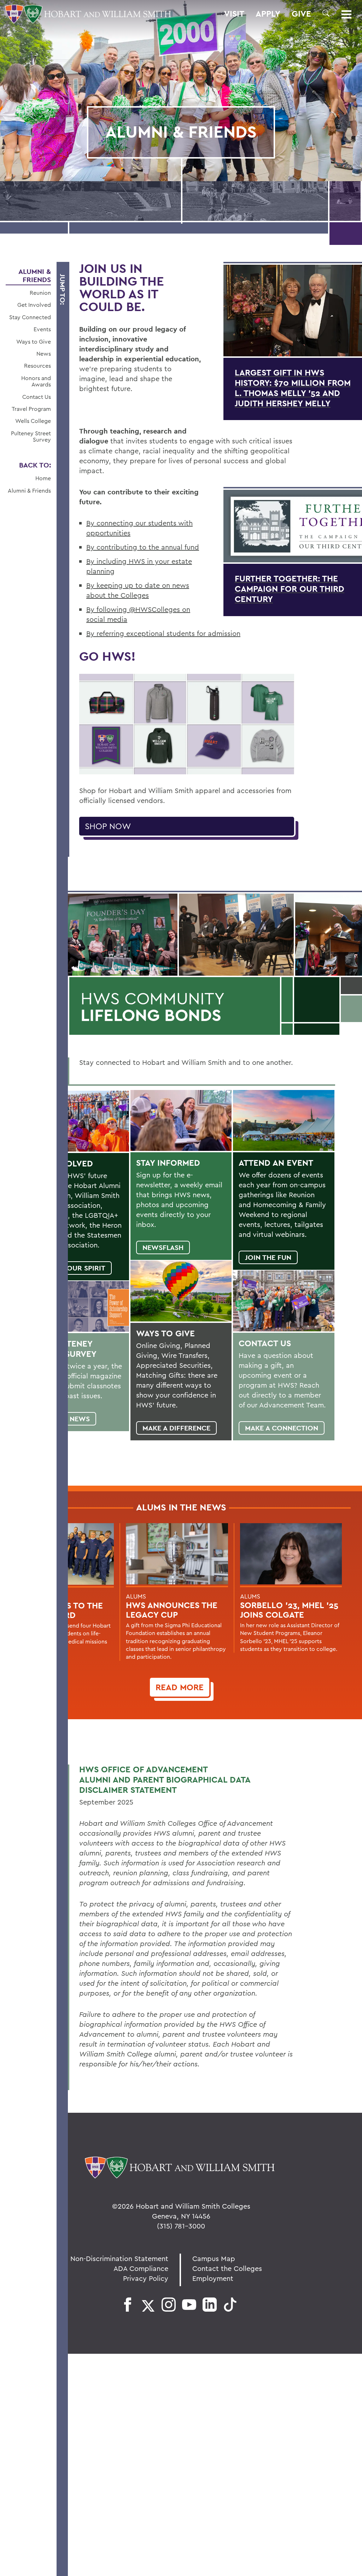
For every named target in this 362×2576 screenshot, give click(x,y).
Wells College (33, 421)
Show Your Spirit (72, 1268)
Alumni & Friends (35, 276)
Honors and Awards (36, 381)
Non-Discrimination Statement (119, 2258)
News (44, 354)
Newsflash (163, 1247)
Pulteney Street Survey (31, 437)
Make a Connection (282, 1428)
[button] (326, 13)
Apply (268, 14)
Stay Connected (30, 317)
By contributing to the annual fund (143, 547)
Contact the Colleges (227, 2268)
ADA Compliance (141, 2268)
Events (42, 329)
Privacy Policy (146, 2278)
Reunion (40, 293)
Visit (234, 14)
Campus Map (214, 2258)
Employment (213, 2278)
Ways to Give (34, 342)
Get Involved (34, 305)
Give (301, 14)
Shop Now (108, 826)
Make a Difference (176, 1428)
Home (43, 478)
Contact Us (37, 397)
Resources (37, 366)
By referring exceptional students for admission (163, 633)
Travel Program (31, 409)
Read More (180, 1687)
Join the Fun (268, 1257)
